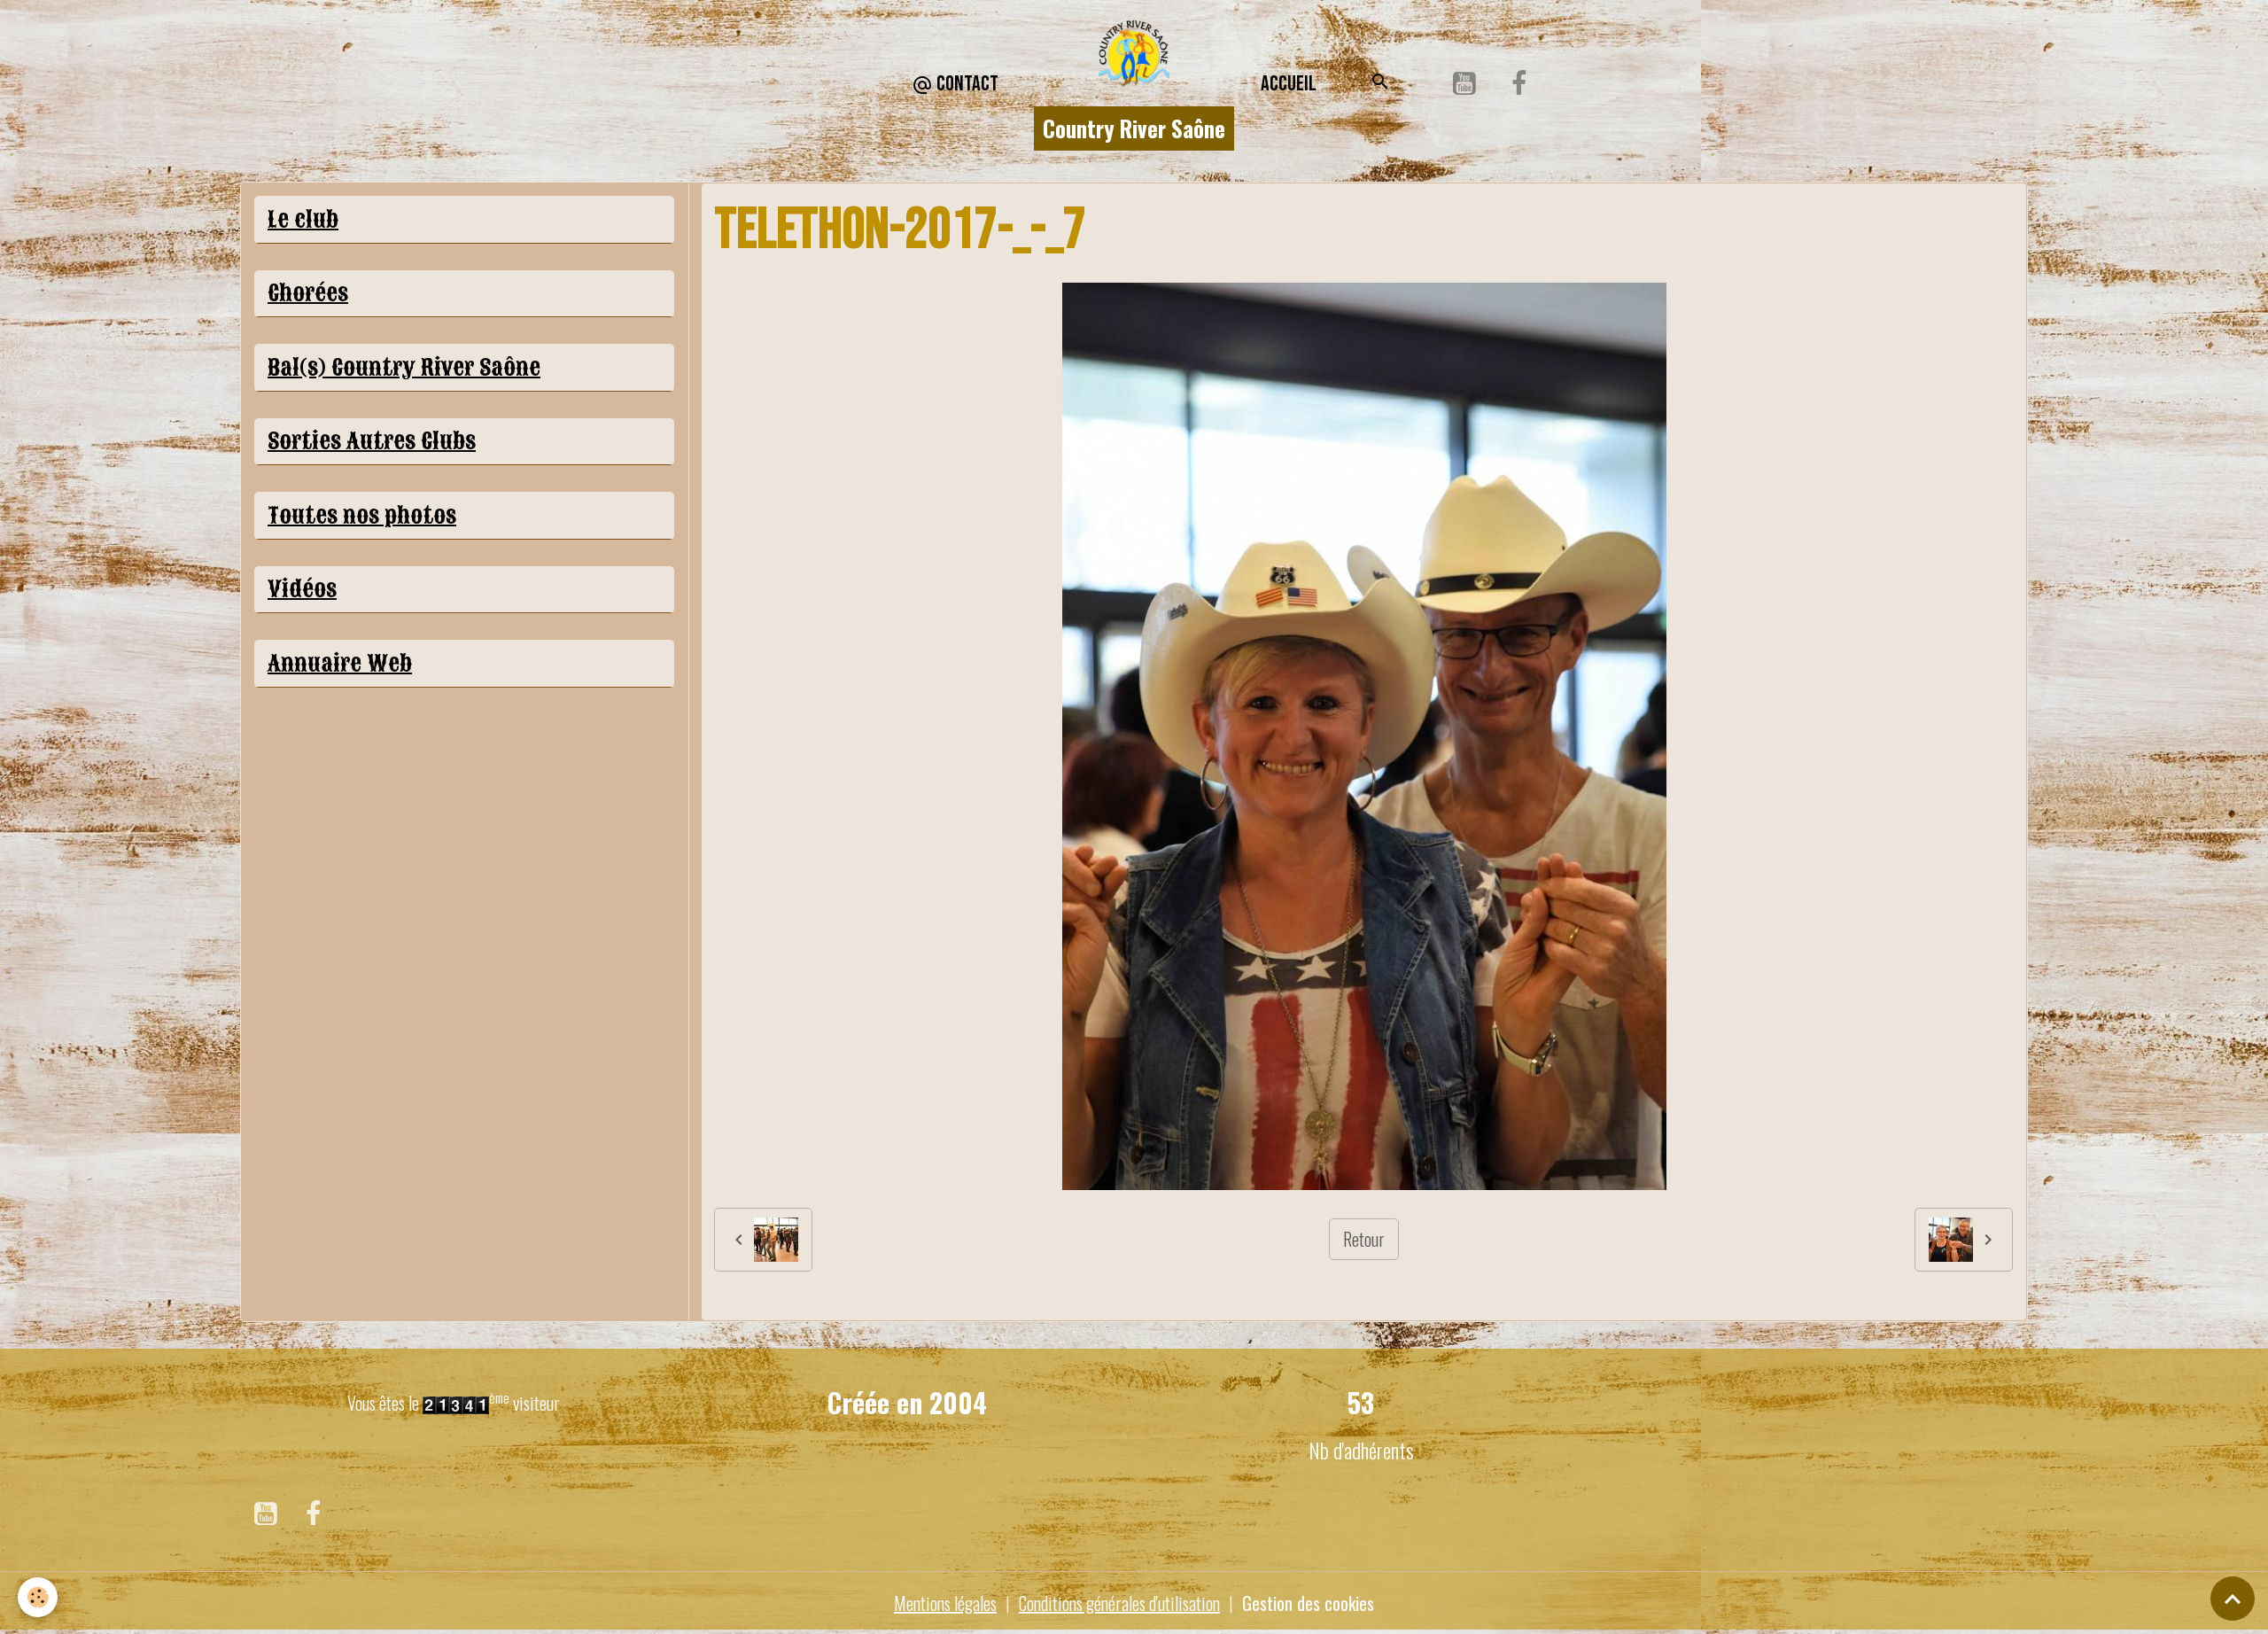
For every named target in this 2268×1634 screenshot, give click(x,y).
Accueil (1289, 84)
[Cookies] (38, 1597)
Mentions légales (945, 1603)
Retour (1364, 1239)
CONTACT (966, 84)
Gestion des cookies (1308, 1603)
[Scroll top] (2233, 1599)
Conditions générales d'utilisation (1119, 1603)
